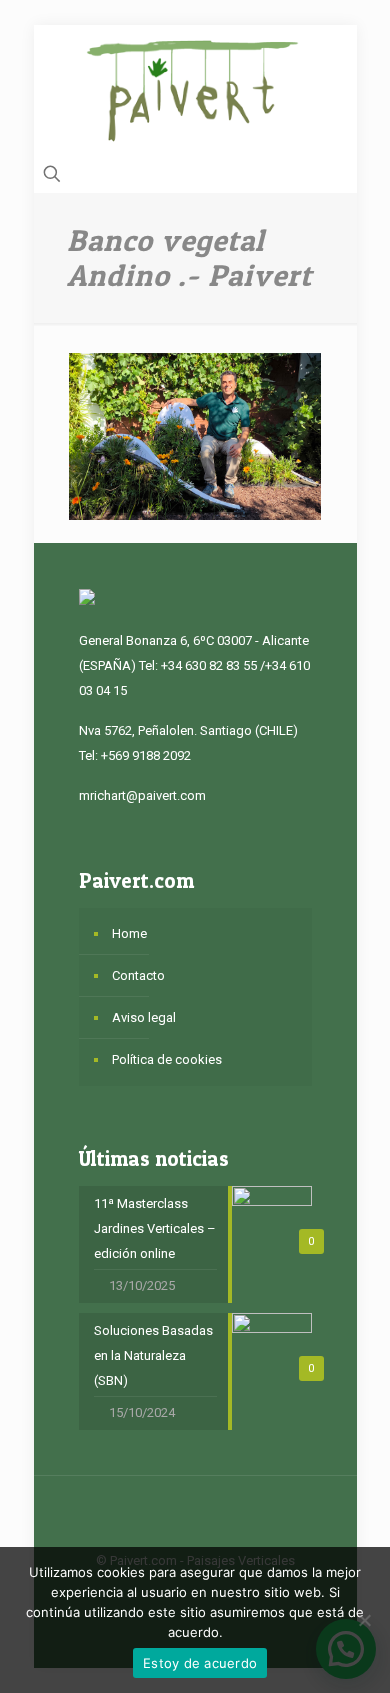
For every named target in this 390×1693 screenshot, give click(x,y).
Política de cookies (167, 1059)
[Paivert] (195, 90)
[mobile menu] (330, 65)
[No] (365, 1620)
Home (129, 933)
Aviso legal (144, 1017)
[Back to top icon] (195, 1517)
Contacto (138, 975)
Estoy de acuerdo (200, 1663)
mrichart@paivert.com (142, 795)
